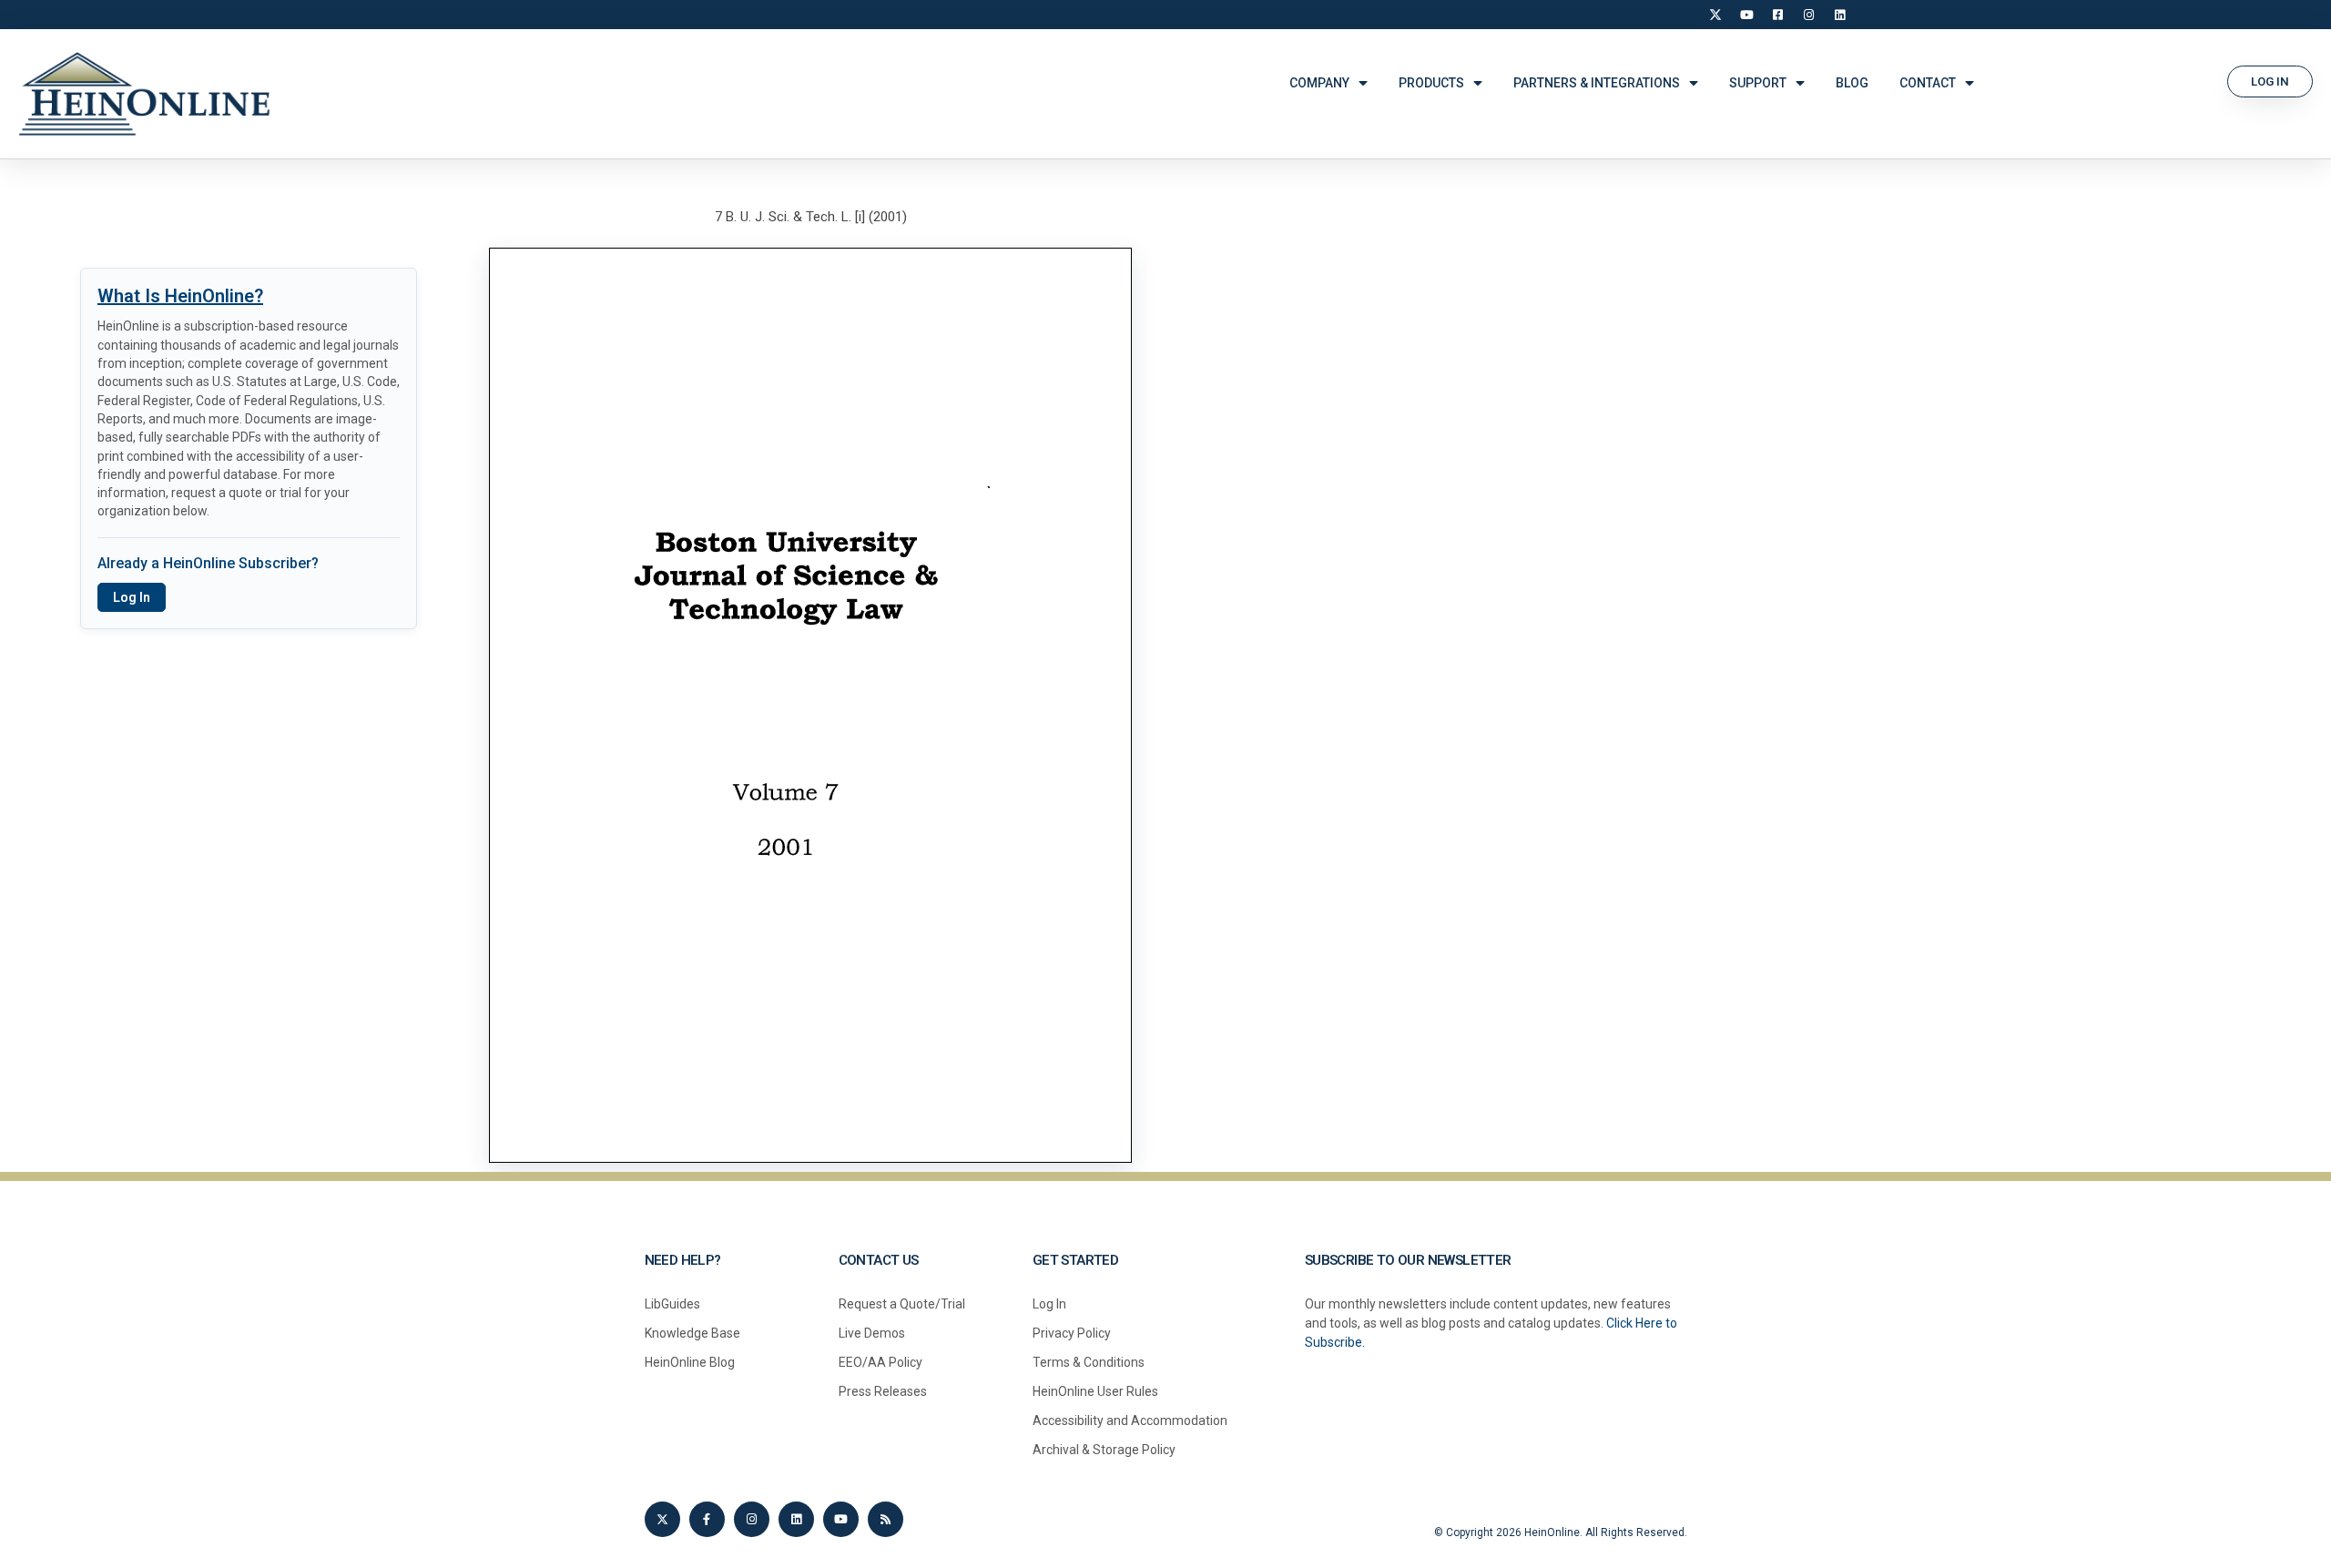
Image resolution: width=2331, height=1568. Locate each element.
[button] (2270, 81)
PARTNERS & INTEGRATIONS (1597, 83)
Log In (132, 597)
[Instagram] (1808, 15)
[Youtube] (841, 1519)
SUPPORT (1758, 83)
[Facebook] (1777, 15)
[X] (1715, 15)
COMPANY (1319, 83)
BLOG (1852, 83)
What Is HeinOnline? (180, 296)
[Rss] (886, 1519)
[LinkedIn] (1839, 15)
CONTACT (1928, 83)
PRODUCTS (1431, 83)
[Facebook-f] (707, 1519)
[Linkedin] (796, 1519)
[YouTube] (1746, 15)
